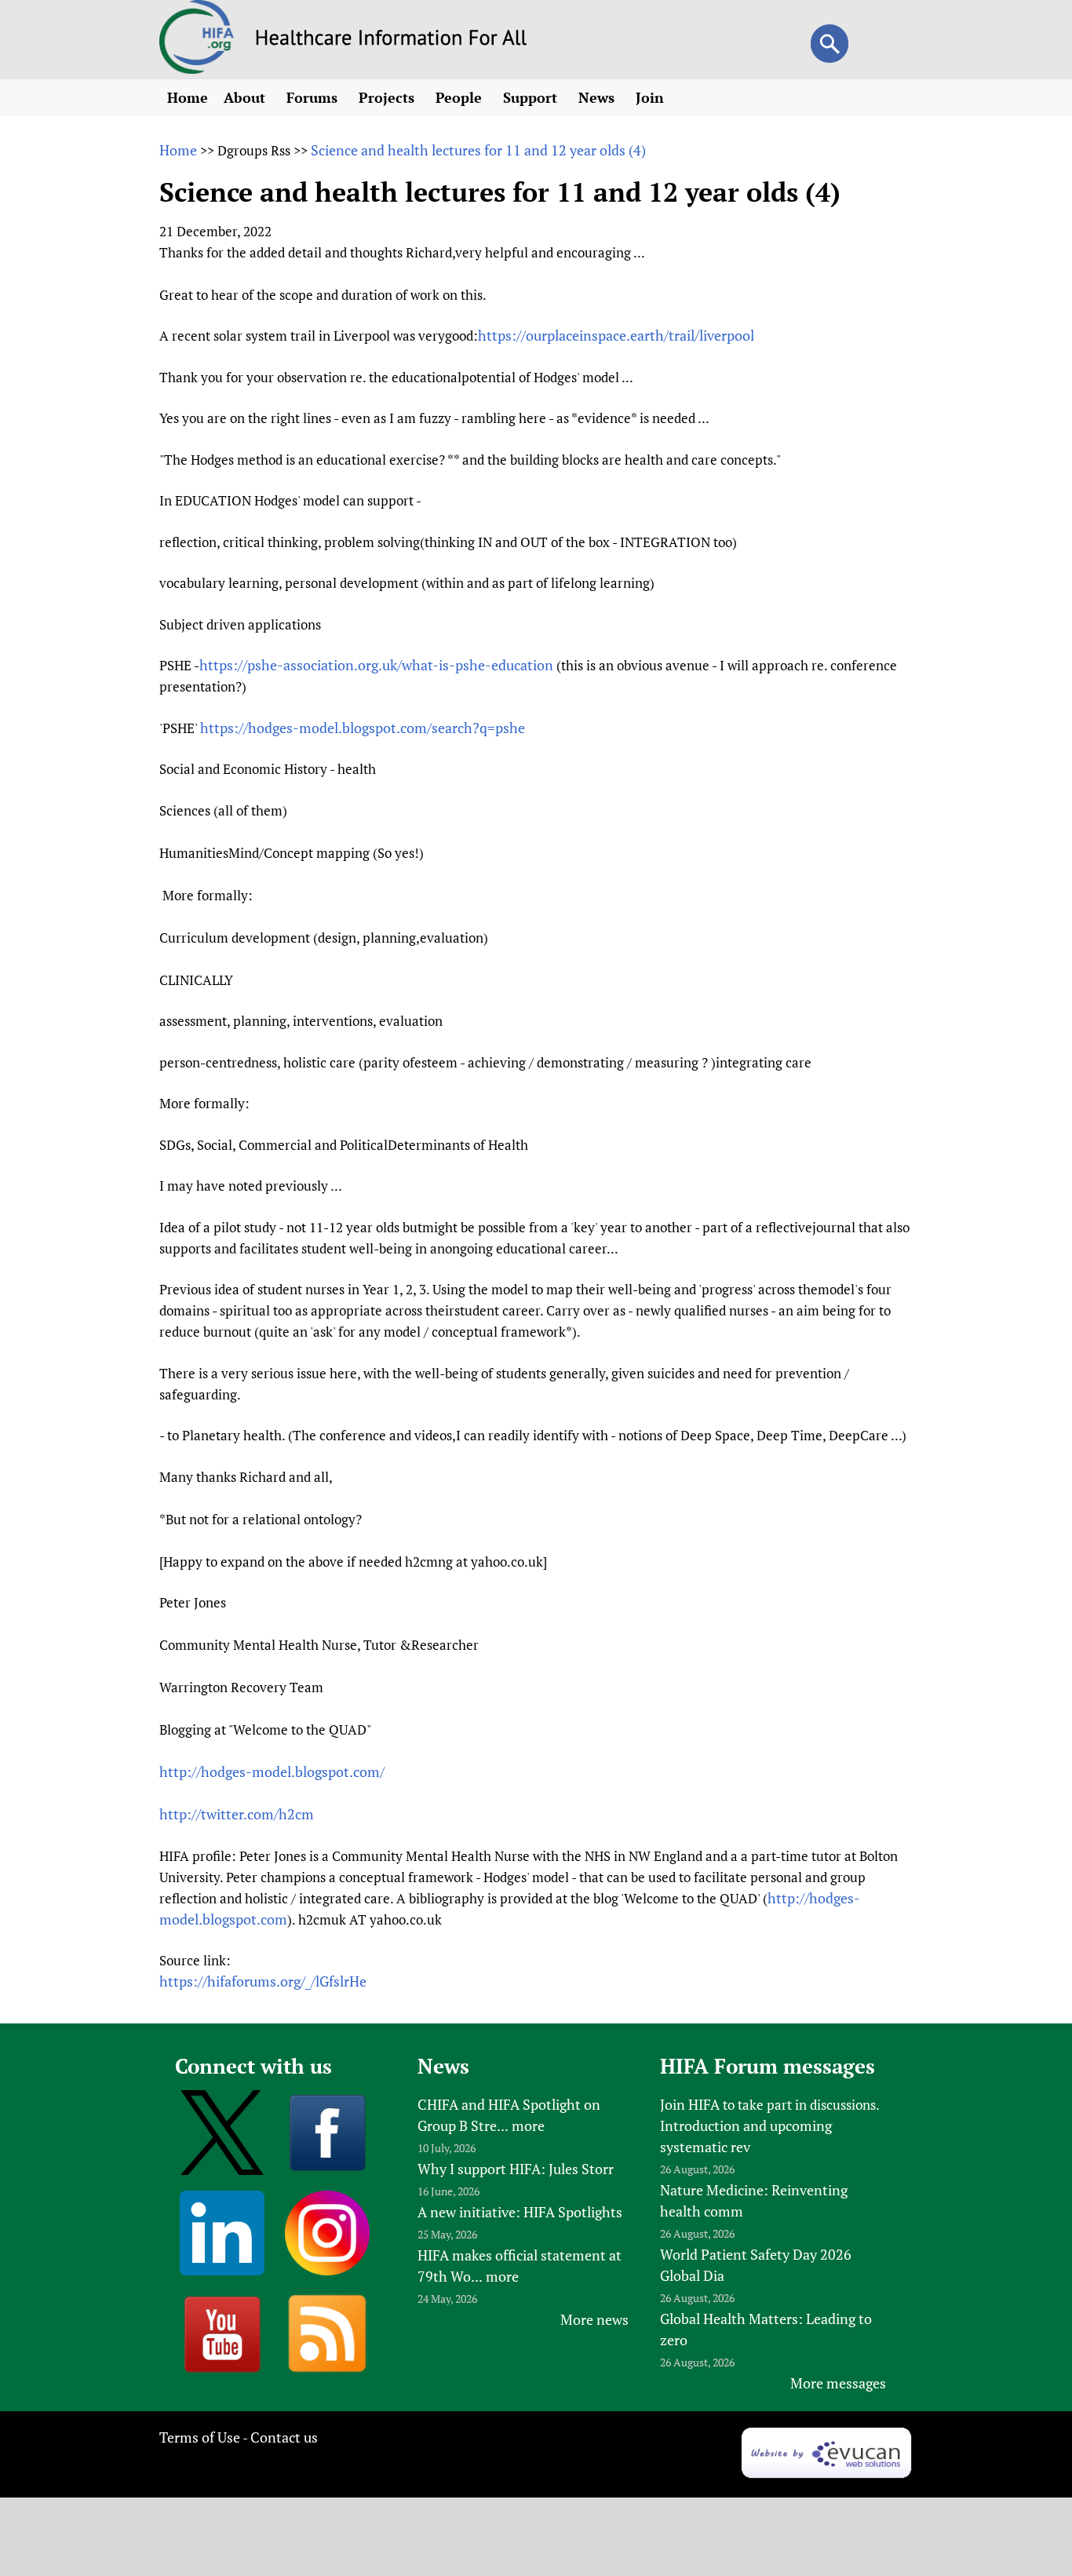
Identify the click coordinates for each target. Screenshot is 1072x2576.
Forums (314, 97)
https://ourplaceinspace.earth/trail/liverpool (616, 335)
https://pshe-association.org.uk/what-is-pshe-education (376, 665)
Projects (388, 97)
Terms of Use (200, 2437)
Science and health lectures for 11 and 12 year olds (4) (478, 150)
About (246, 97)
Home (188, 97)
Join (652, 97)
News (598, 97)
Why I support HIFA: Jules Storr (516, 2169)
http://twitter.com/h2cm (237, 1814)
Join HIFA (690, 2104)
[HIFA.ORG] (197, 68)
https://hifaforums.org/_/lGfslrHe (263, 1981)
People (461, 97)
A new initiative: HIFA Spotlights (520, 2212)
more (528, 2125)
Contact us (284, 2437)
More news (594, 2319)
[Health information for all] (391, 40)
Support (532, 97)
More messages (838, 2383)
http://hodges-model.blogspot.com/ (272, 1771)
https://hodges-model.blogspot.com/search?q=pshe (363, 728)
